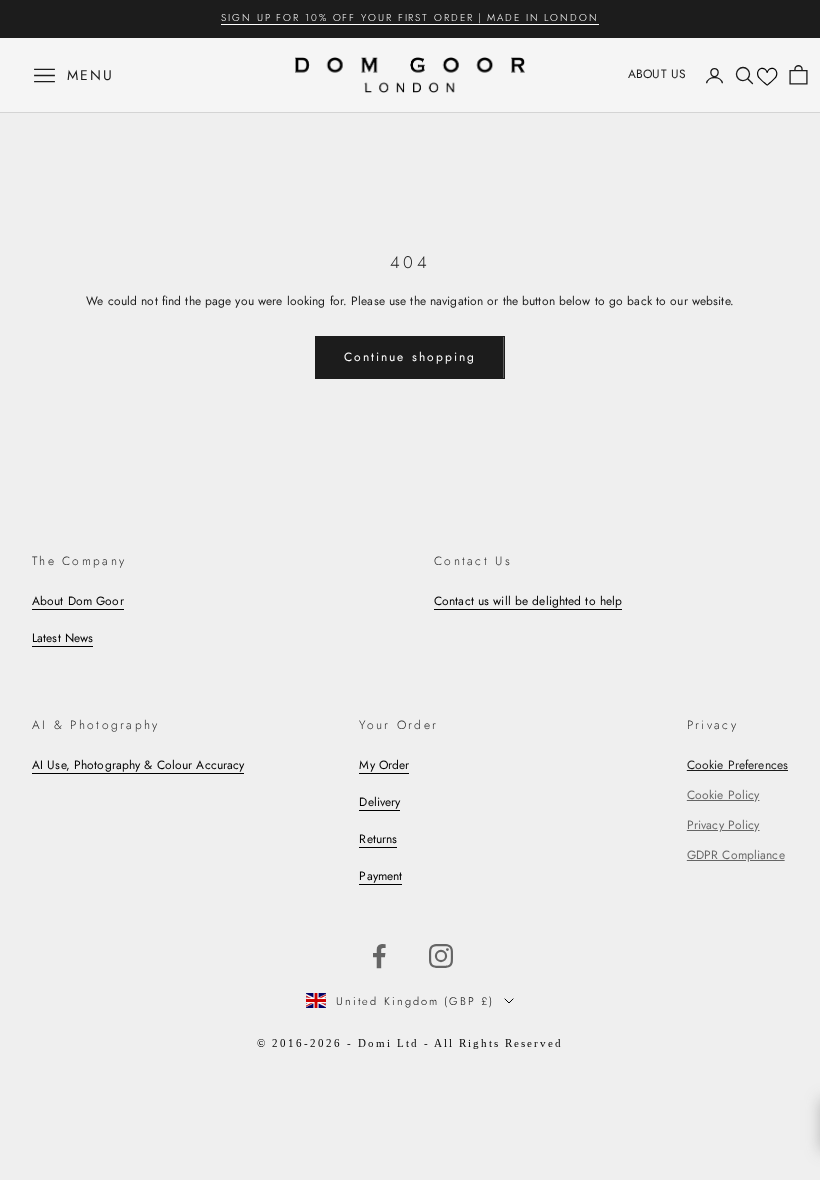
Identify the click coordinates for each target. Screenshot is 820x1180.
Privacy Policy (723, 825)
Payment (380, 876)
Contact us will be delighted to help (528, 601)
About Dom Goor (78, 601)
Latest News (62, 638)
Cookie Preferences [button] (737, 765)
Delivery (379, 802)
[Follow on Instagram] (441, 956)
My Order (384, 765)
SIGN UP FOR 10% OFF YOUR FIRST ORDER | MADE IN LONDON (410, 17)
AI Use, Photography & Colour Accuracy (138, 765)
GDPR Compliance (736, 855)
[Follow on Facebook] (379, 956)
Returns (378, 839)
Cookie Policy (723, 795)
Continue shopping (410, 357)
